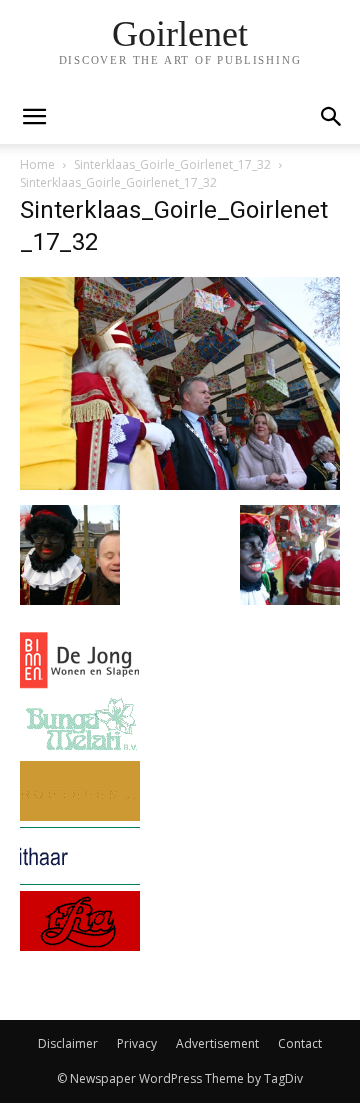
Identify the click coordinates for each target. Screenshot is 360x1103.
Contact (300, 1043)
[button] (332, 117)
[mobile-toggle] (34, 117)
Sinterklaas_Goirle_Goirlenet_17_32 (172, 164)
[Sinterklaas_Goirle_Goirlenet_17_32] (180, 484)
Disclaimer (68, 1043)
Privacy (137, 1043)
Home (37, 164)
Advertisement (217, 1043)
